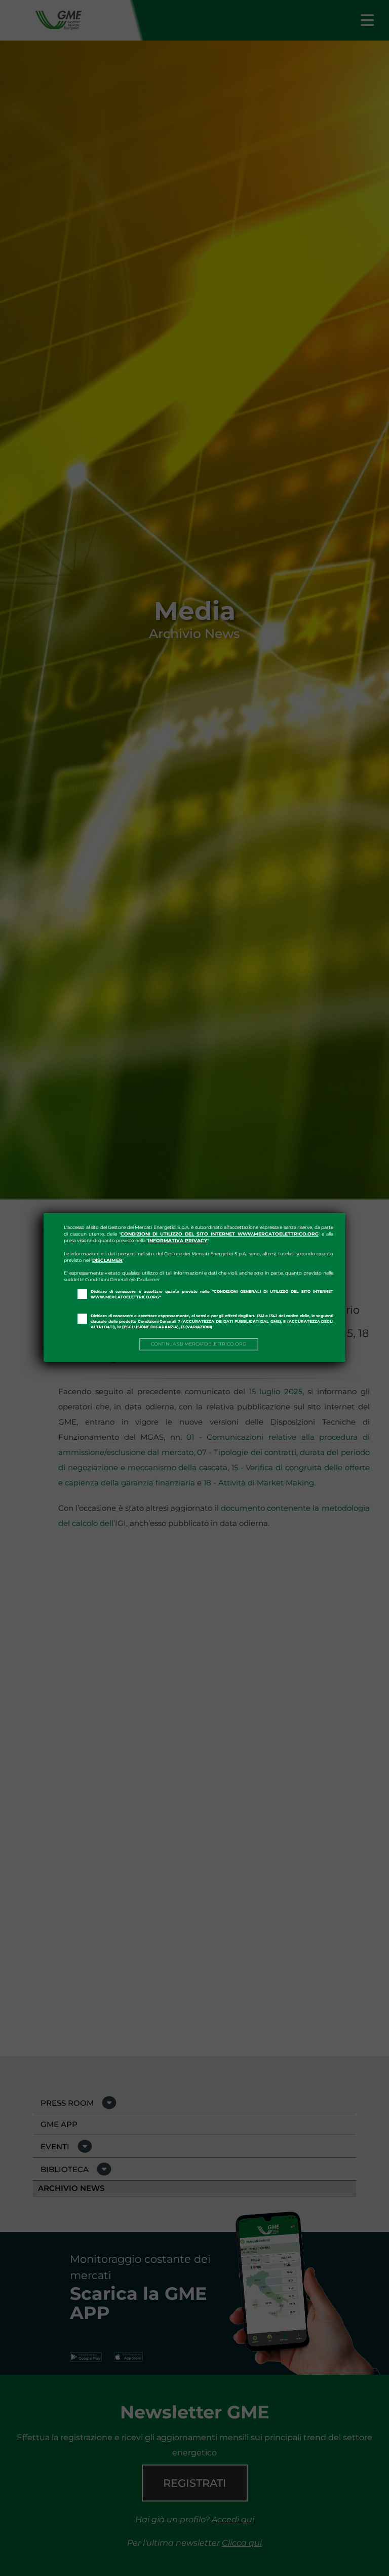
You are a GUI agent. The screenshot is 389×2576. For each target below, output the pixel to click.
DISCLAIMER (107, 1260)
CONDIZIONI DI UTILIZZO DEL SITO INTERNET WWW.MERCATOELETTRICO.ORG (220, 1234)
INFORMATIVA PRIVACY (178, 1240)
